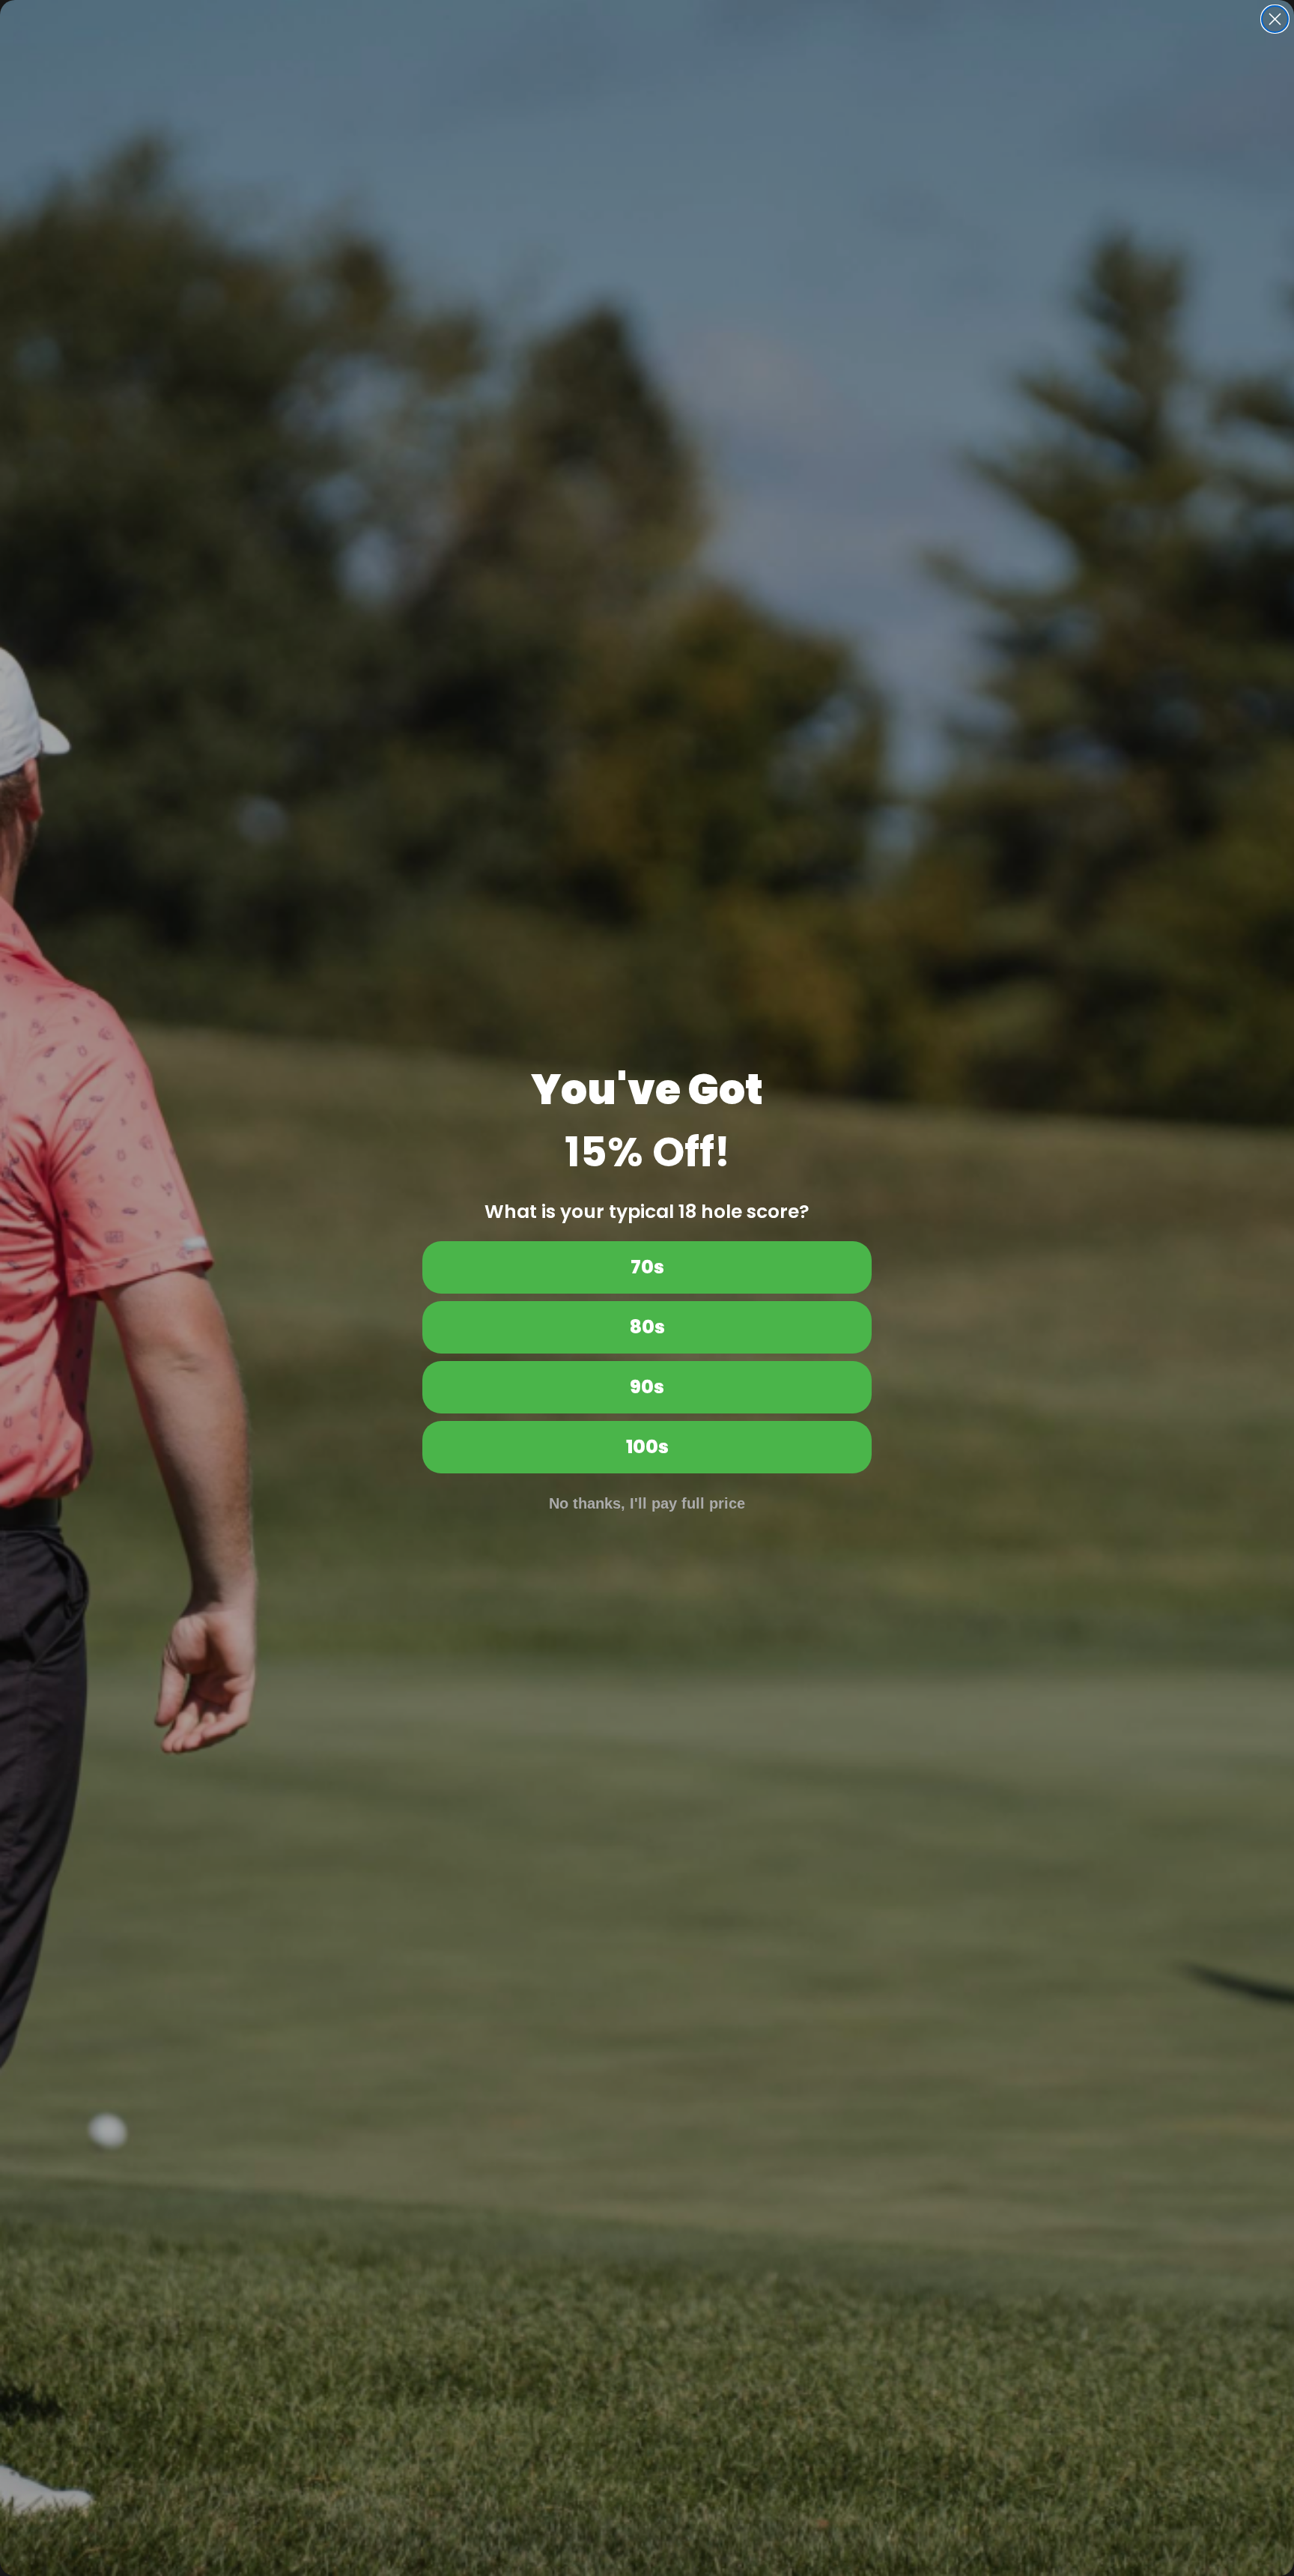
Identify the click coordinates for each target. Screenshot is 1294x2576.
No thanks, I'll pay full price (647, 1503)
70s (647, 1267)
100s (647, 1447)
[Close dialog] (1275, 19)
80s (647, 1327)
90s (647, 1387)
